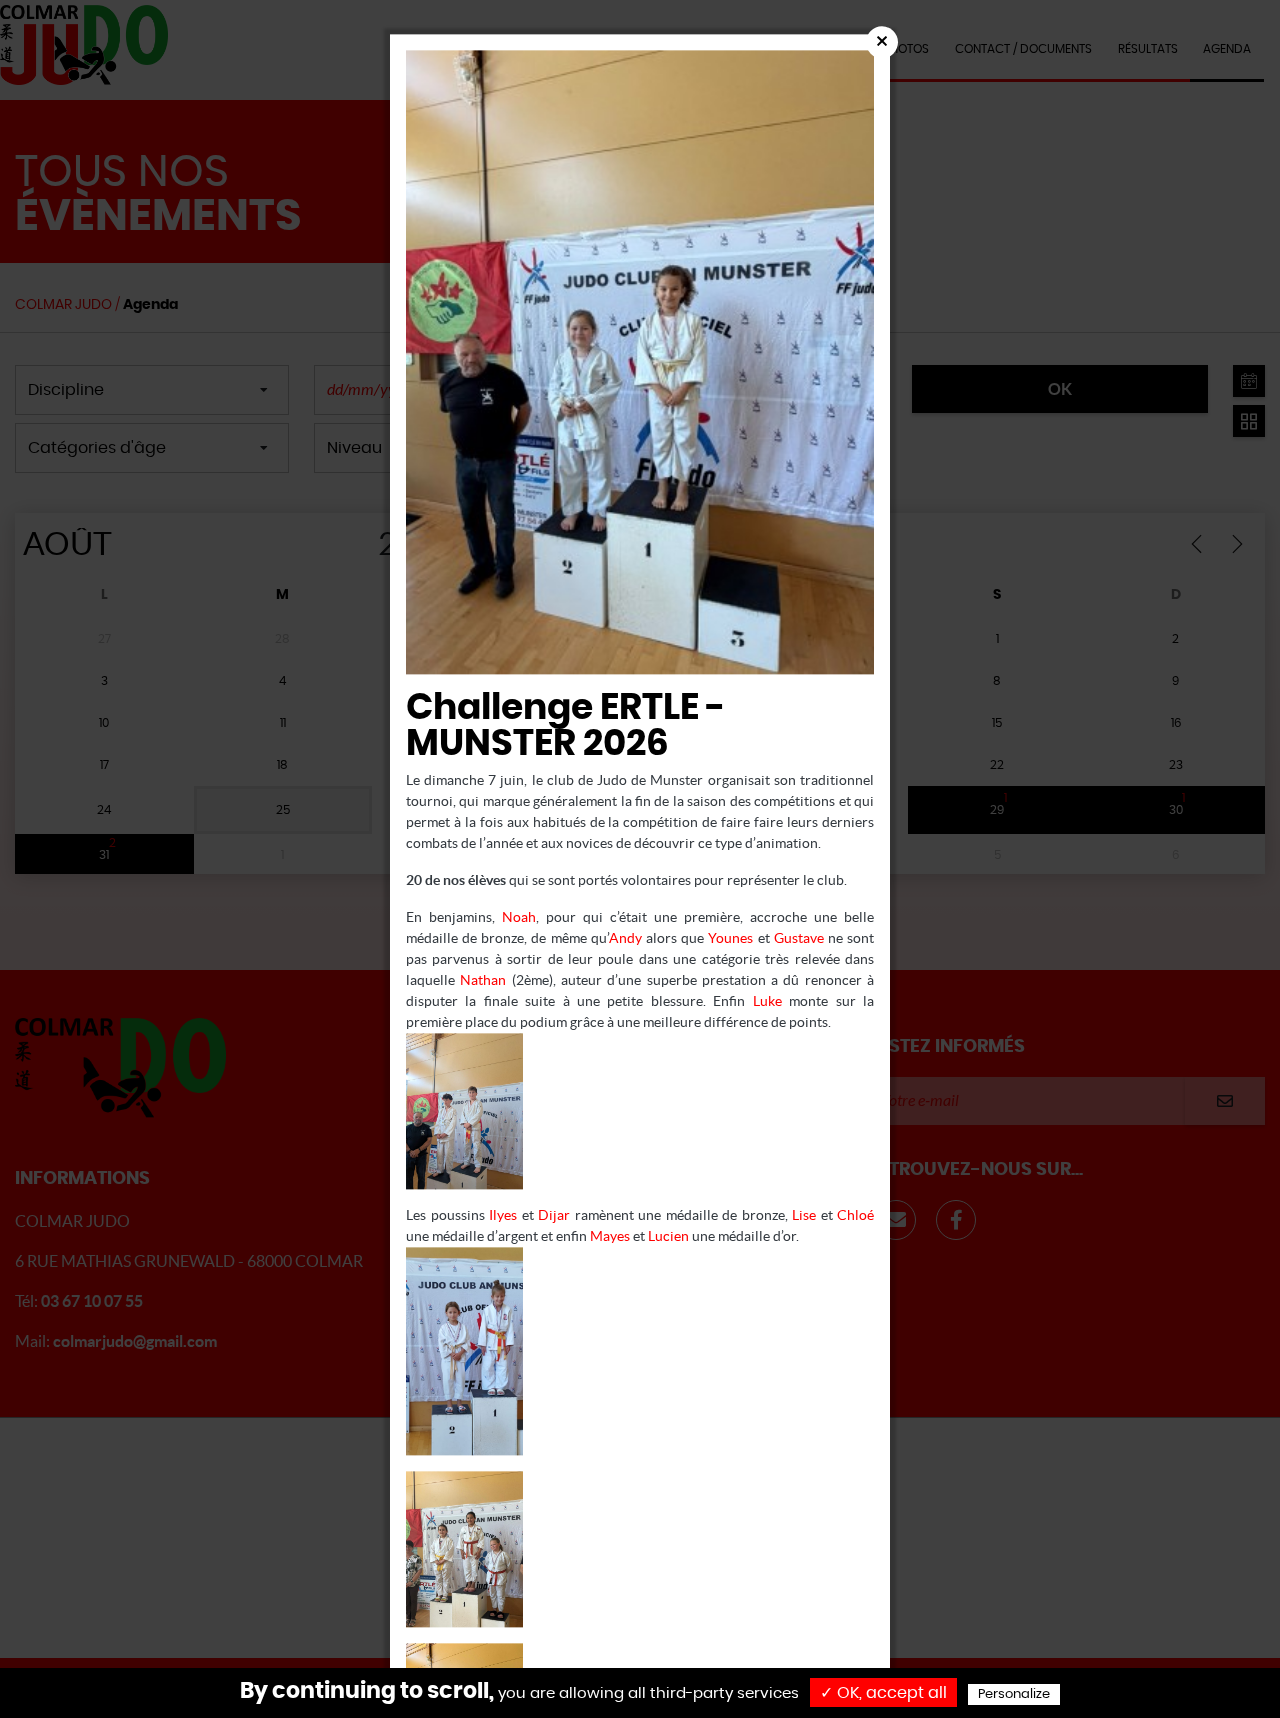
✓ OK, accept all (883, 1693)
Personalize (1014, 1694)
